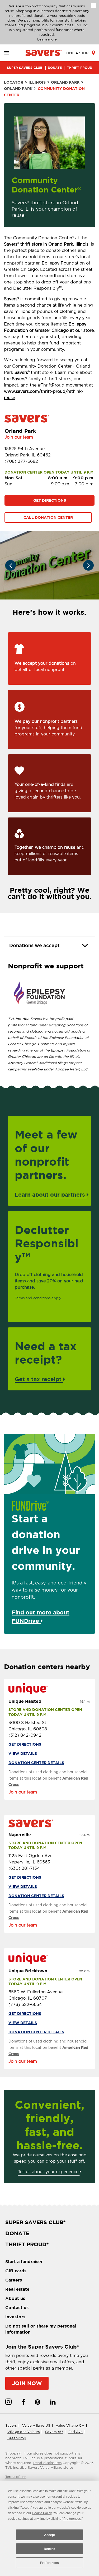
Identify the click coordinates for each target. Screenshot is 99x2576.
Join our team (19, 437)
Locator (14, 82)
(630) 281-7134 (24, 1868)
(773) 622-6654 (25, 2005)
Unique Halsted (25, 1701)
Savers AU (54, 2432)
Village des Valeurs (23, 2432)
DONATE (55, 68)
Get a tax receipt (39, 1379)
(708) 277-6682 (21, 461)
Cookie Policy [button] (42, 2513)
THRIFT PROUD (80, 68)
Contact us (17, 2308)
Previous (11, 565)
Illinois (37, 82)
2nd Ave (76, 2432)
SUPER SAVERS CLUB (25, 68)
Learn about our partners (51, 1195)
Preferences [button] (72, 2519)
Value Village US (36, 2425)
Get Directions (50, 500)
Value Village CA (70, 2425)
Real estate (17, 2289)
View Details (23, 1754)
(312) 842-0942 (25, 1735)
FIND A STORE (78, 53)
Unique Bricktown (28, 1971)
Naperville (20, 1835)
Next (88, 565)
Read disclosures (47, 2463)
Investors (15, 2317)
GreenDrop (17, 2438)
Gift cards (16, 2271)
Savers (11, 2425)
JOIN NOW (27, 2383)
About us (15, 2298)
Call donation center (48, 517)
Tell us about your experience (49, 2172)
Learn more (47, 39)
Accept (49, 2535)
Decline (49, 2549)
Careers (14, 2280)
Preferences (49, 2563)
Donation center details (36, 1763)
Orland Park (65, 82)
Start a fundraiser (24, 2262)
